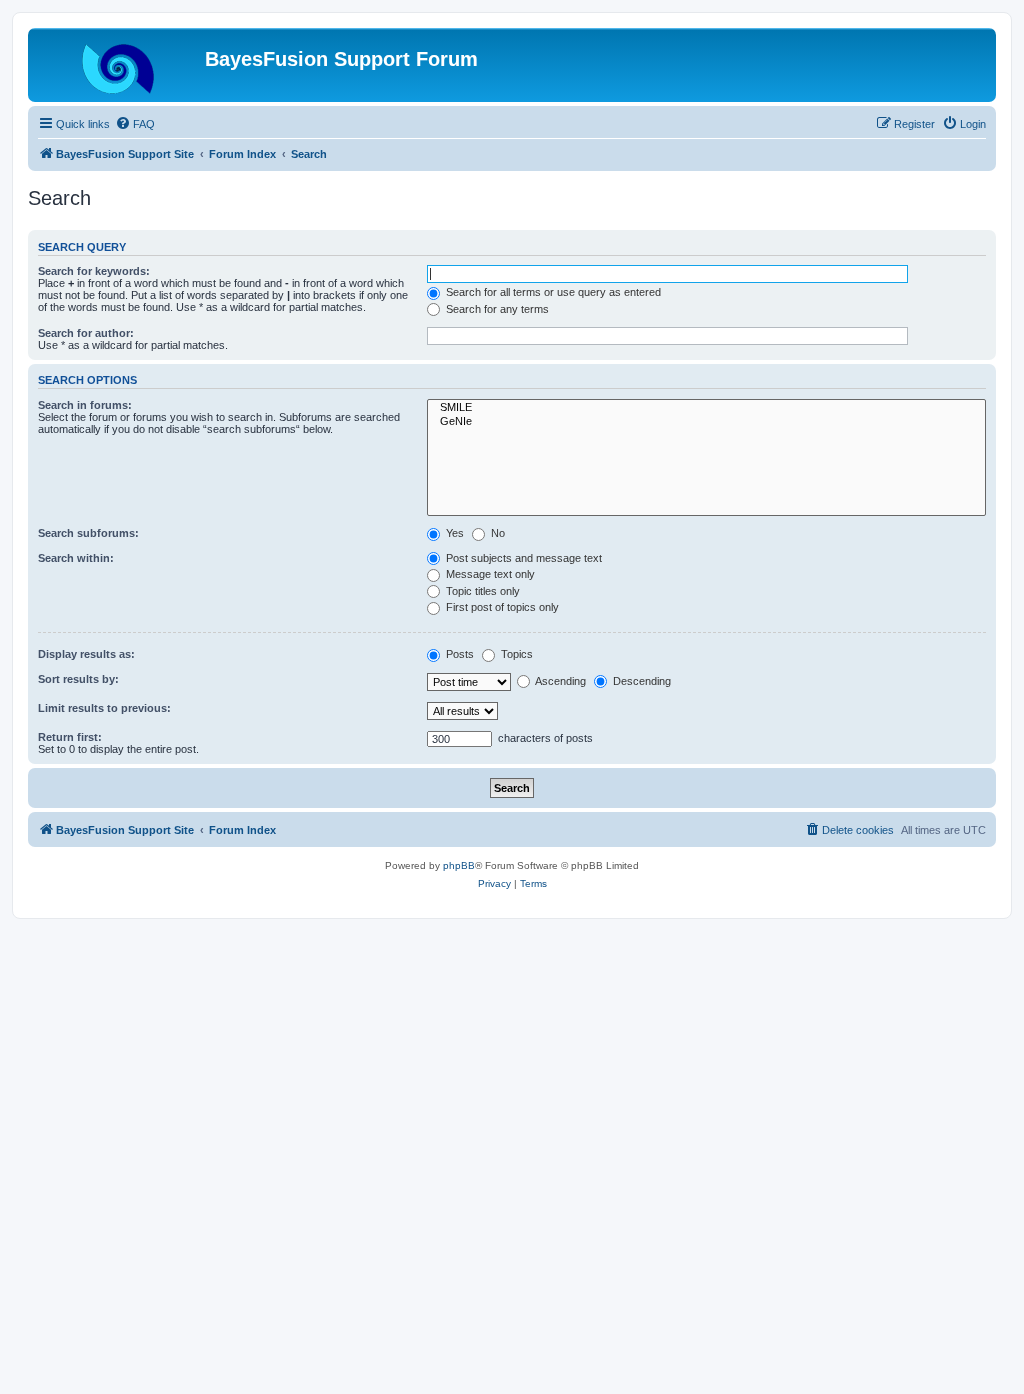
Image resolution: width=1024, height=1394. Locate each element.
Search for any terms (496, 309)
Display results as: (86, 654)
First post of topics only (501, 607)
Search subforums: (88, 533)
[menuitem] (135, 124)
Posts (458, 654)
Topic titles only (481, 591)
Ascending (559, 681)
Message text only (489, 574)
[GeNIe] (706, 422)
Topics (515, 654)
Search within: (76, 558)
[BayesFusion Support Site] (119, 65)
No (496, 533)
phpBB (459, 865)
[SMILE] (706, 408)
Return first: (70, 737)
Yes (453, 533)
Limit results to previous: (104, 708)
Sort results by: (78, 679)
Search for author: (86, 333)
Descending (640, 681)
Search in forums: (85, 405)
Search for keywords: (94, 271)
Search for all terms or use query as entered (552, 292)
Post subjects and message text (522, 558)
